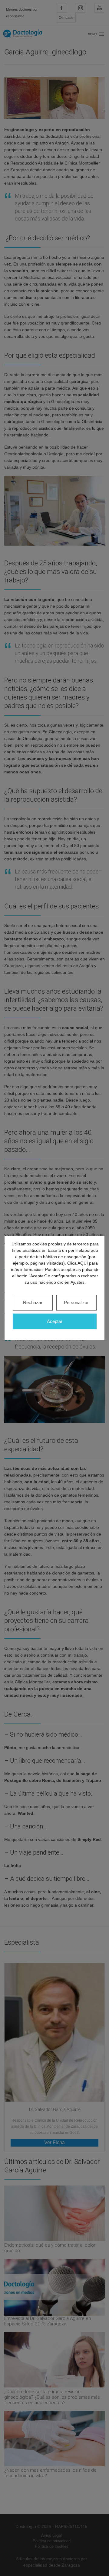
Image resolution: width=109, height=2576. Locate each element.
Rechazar (33, 1302)
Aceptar (55, 1321)
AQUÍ (83, 1263)
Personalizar (76, 1302)
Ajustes (78, 1282)
